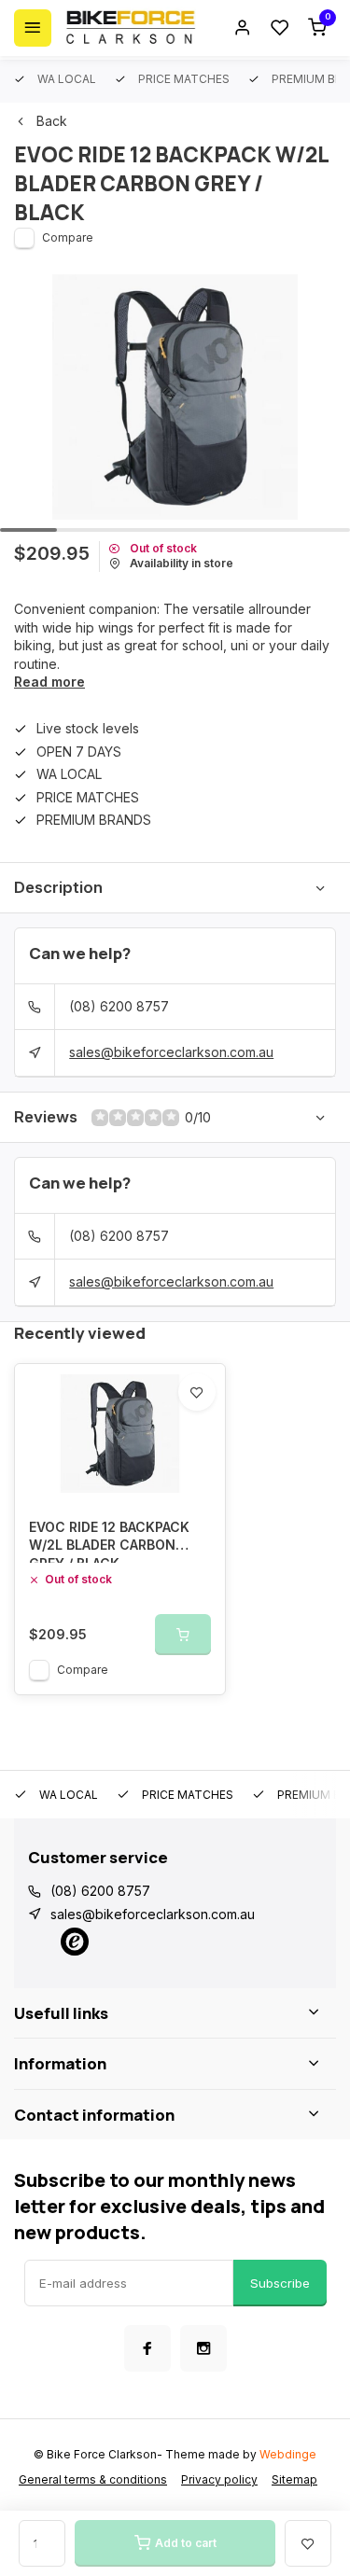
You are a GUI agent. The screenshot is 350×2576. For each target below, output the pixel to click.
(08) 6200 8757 (119, 1006)
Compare (68, 237)
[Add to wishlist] (197, 1392)
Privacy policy (219, 2479)
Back (52, 121)
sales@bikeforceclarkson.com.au (171, 1052)
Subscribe (280, 2283)
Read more (49, 682)
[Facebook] (147, 2348)
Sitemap (294, 2479)
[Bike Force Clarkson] (131, 28)
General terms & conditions (93, 2479)
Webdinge (288, 2454)
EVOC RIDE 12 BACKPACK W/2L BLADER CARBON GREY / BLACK (109, 1541)
